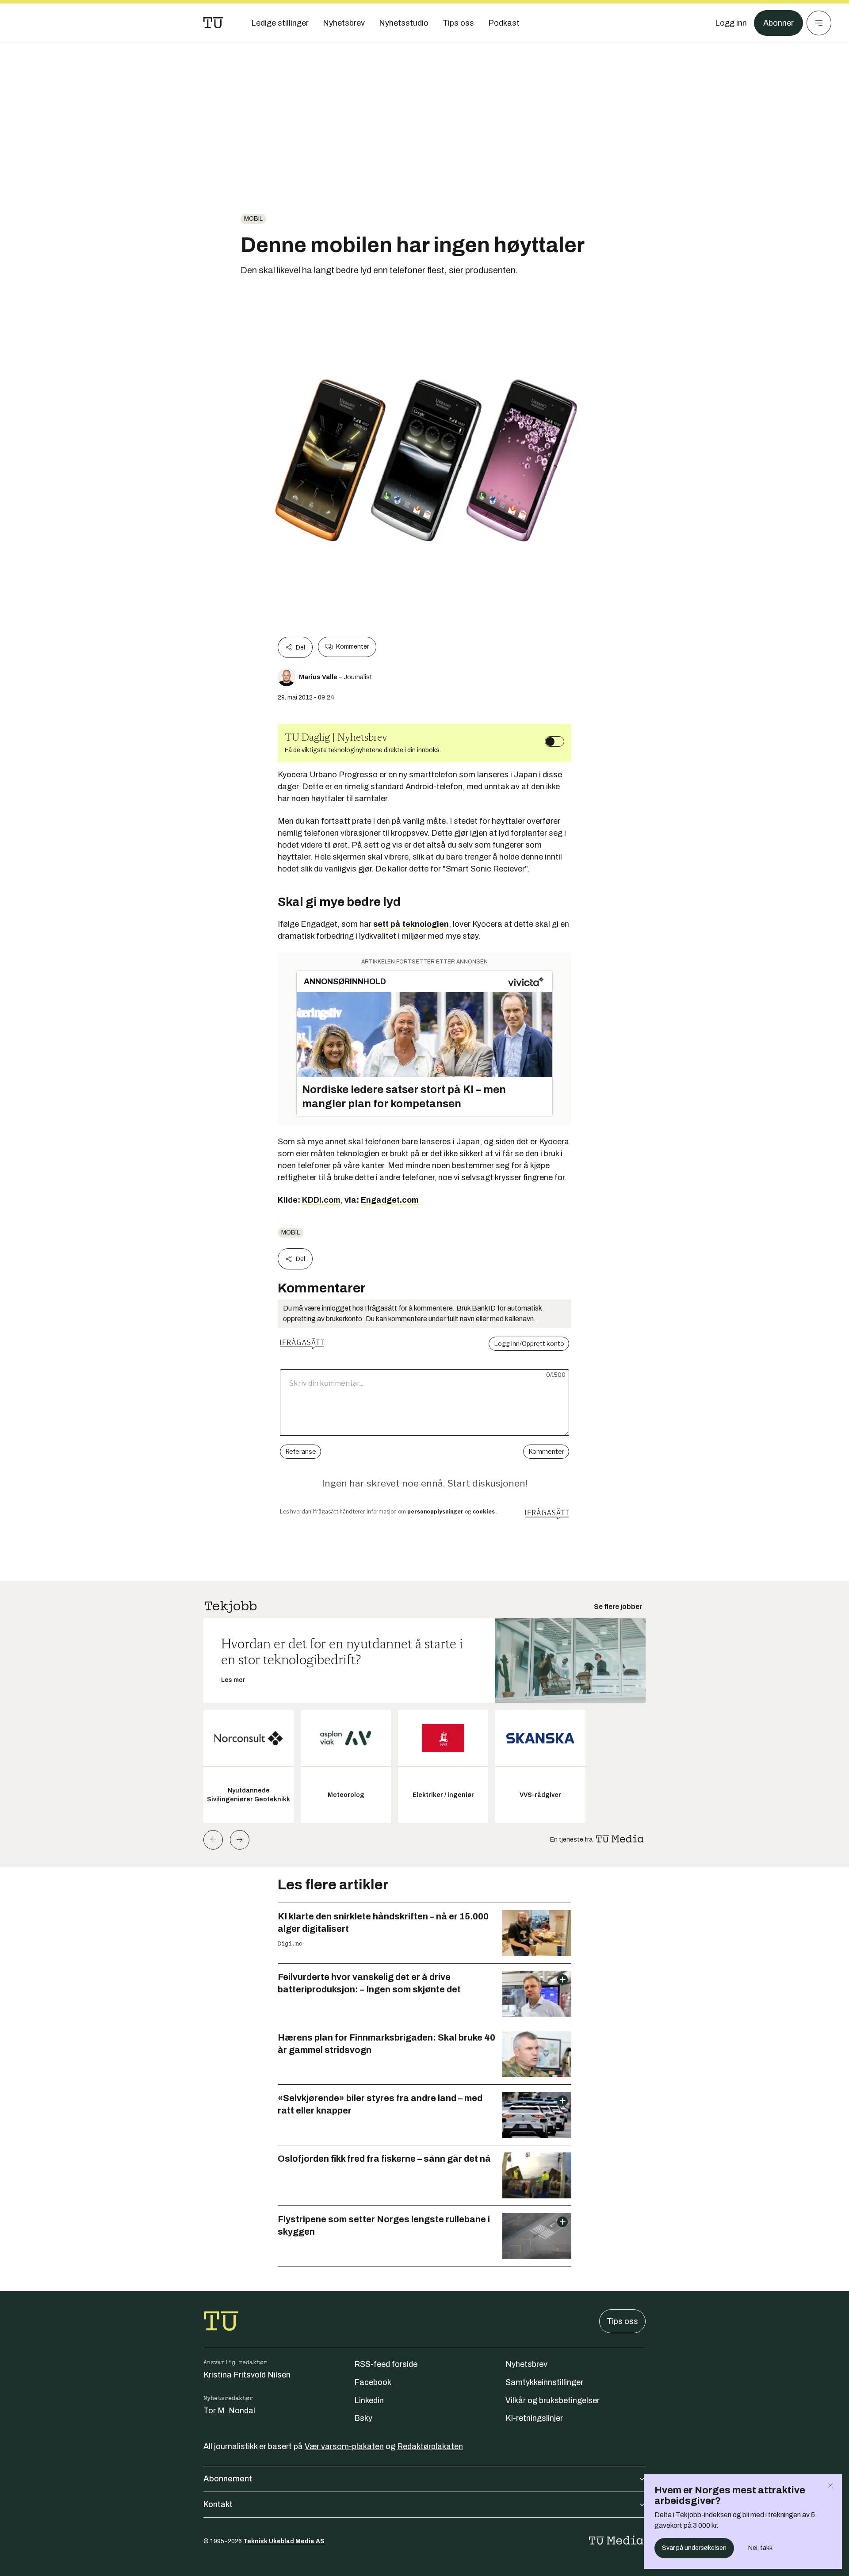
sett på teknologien (411, 924)
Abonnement (228, 2479)
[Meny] (819, 23)
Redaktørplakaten (430, 2446)
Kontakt (218, 2504)
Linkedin (369, 2400)
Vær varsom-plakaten (344, 2446)
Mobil (253, 219)
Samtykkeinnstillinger (544, 2382)
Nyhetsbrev (526, 2364)
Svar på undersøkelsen (694, 2548)
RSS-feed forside (386, 2364)
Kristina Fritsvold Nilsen (247, 2375)
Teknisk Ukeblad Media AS (284, 2541)
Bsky (363, 2418)
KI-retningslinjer (534, 2418)
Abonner (778, 23)
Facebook (373, 2382)
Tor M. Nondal (229, 2411)
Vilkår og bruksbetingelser (553, 2400)
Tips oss (622, 2321)
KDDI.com (321, 1200)
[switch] (555, 741)
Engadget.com (390, 1200)
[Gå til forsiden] (213, 23)
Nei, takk (760, 2548)
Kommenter (352, 647)
